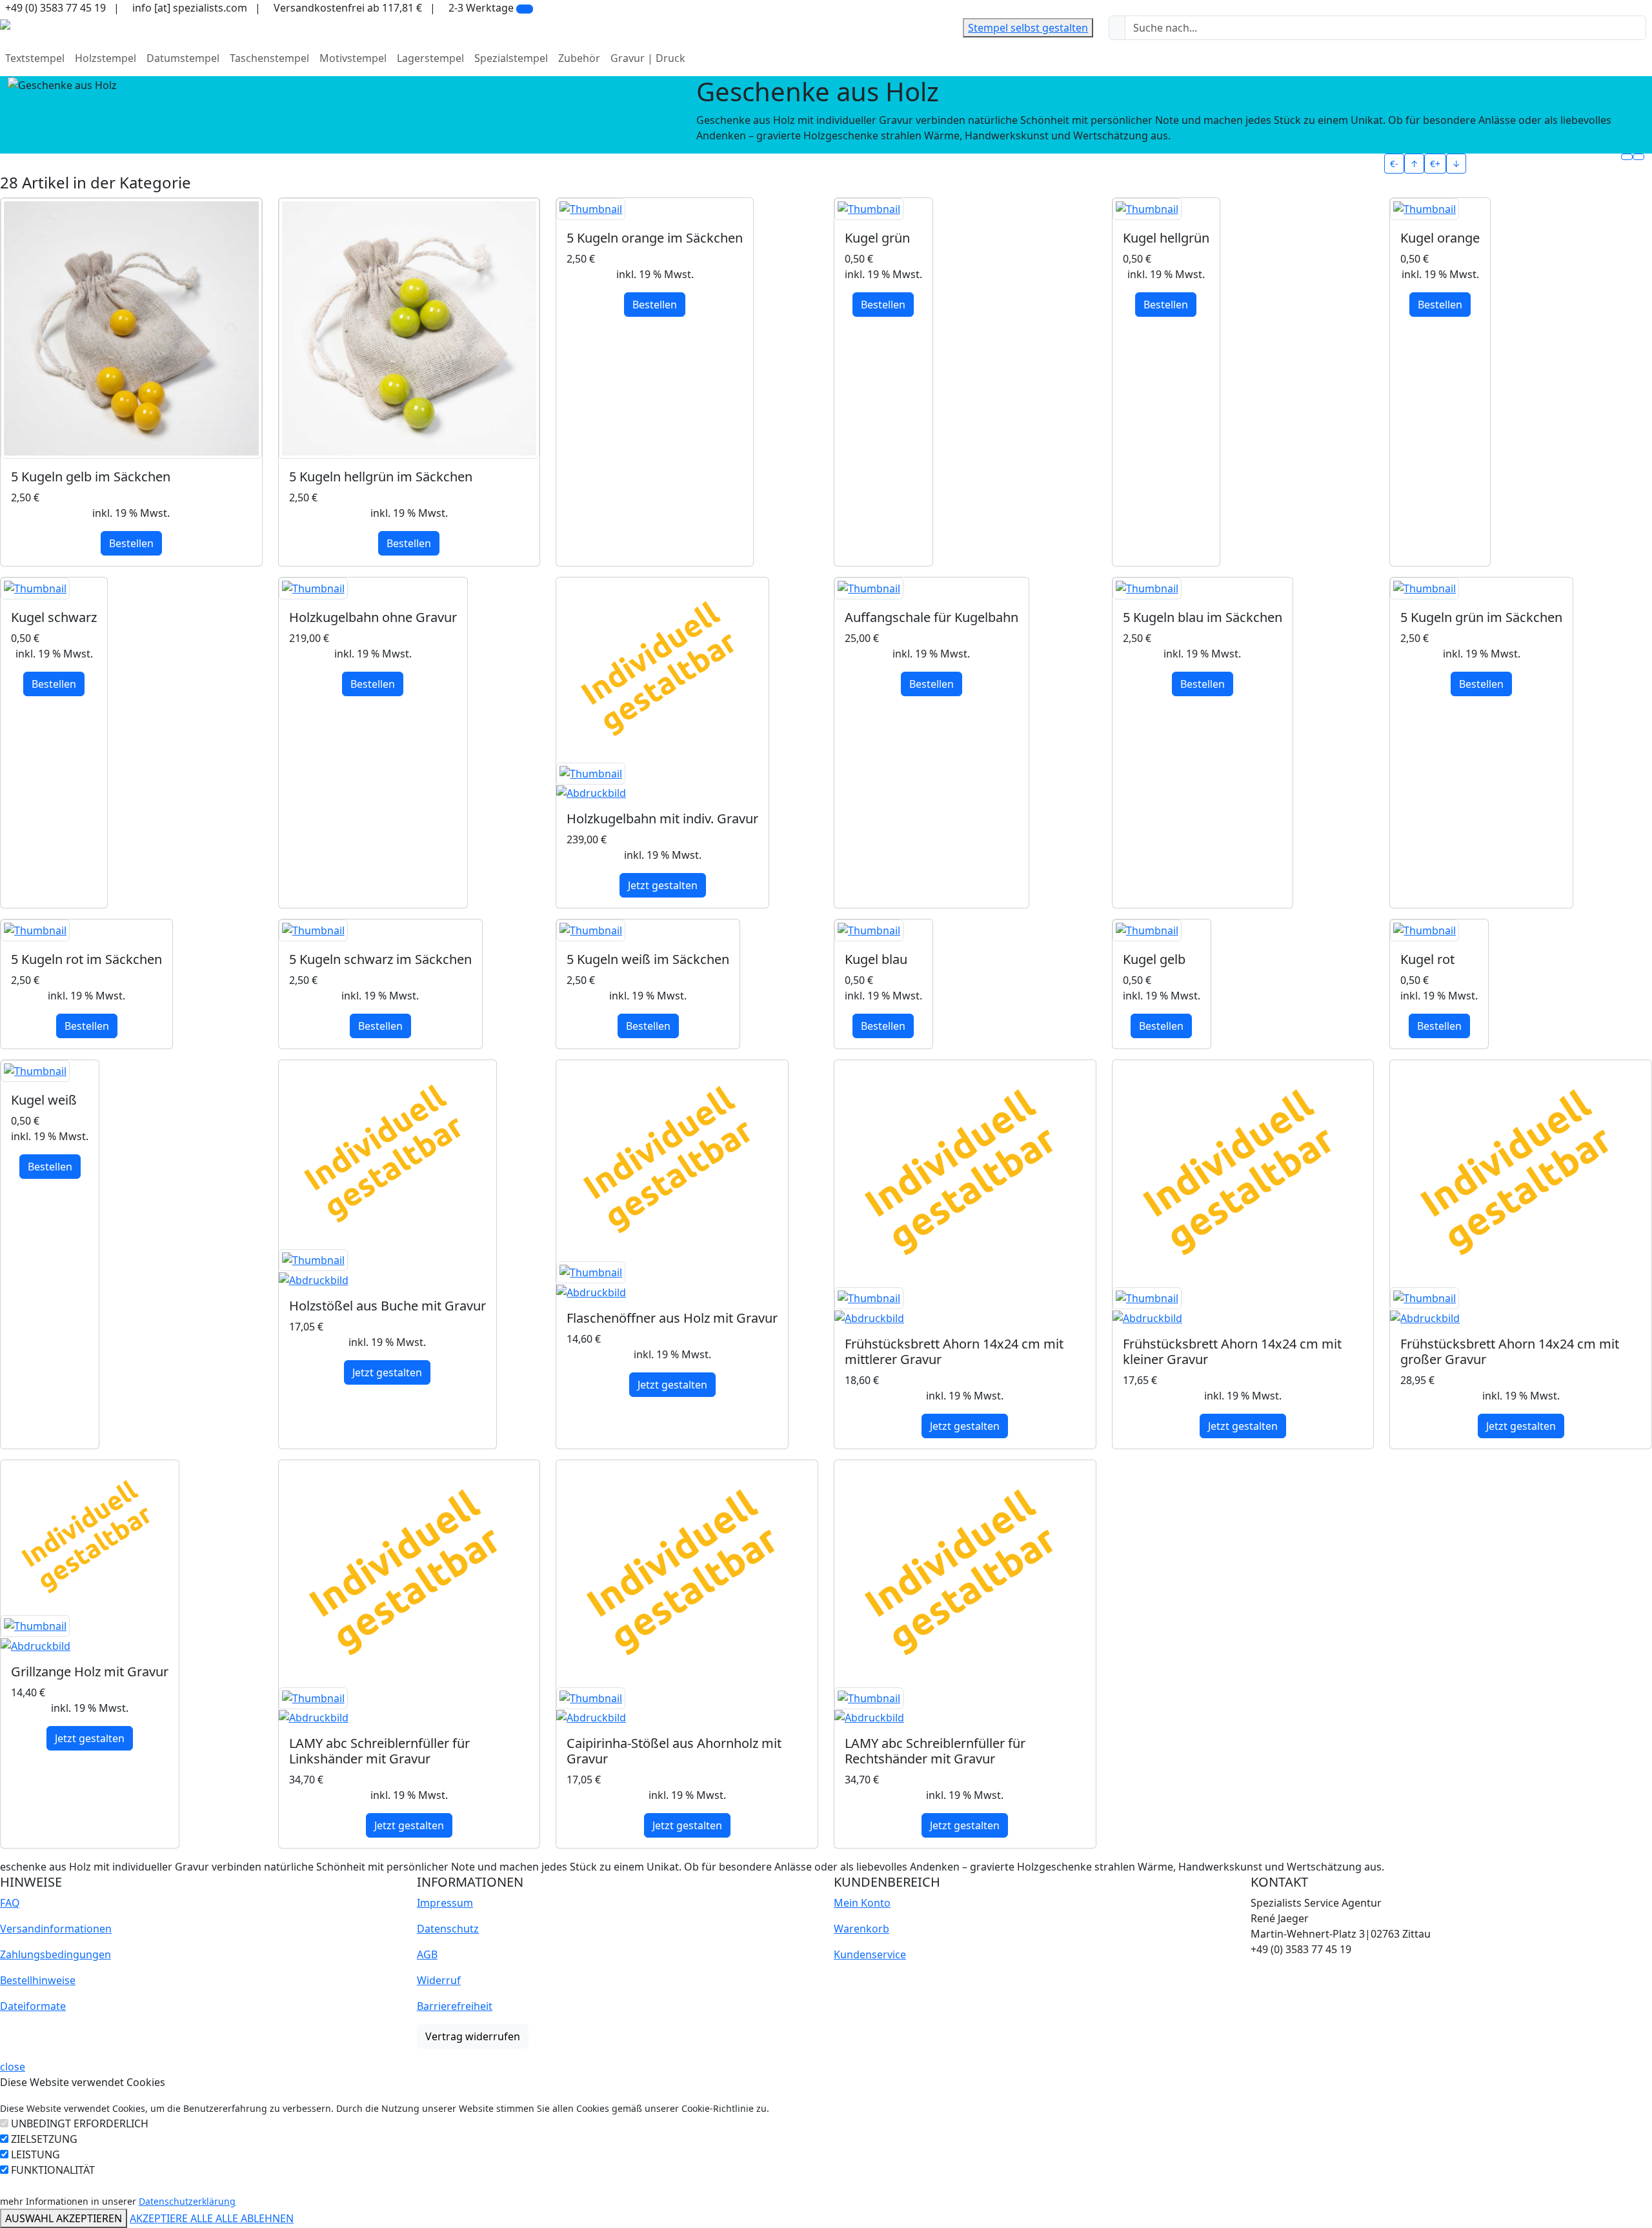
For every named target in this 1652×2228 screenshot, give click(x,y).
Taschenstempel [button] (269, 58)
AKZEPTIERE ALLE (173, 2218)
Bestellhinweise (38, 1980)
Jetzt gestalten (663, 885)
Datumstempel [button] (183, 58)
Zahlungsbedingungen (55, 1954)
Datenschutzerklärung (187, 2201)
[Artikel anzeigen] (131, 329)
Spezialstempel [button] (511, 58)
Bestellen (131, 543)
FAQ (10, 1903)
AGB (427, 1954)
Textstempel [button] (35, 58)
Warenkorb (861, 1929)
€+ (1435, 164)
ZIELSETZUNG (44, 2139)
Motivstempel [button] (353, 58)
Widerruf (439, 1980)
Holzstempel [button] (106, 58)
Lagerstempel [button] (430, 58)
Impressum (445, 1903)
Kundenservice (870, 1954)
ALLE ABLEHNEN (255, 2218)
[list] (1638, 157)
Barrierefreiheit (455, 2006)
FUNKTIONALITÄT (53, 2170)
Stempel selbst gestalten (1028, 28)
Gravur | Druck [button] (648, 58)
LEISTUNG (35, 2154)
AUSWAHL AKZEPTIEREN (64, 2218)
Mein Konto (862, 1903)
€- (1394, 164)
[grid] (1627, 157)
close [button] (13, 2067)
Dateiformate (33, 2006)
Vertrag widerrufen (473, 2036)
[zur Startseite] (5, 23)
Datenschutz (448, 1929)
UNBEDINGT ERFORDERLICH (80, 2123)
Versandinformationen (56, 1929)
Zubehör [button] (579, 58)
